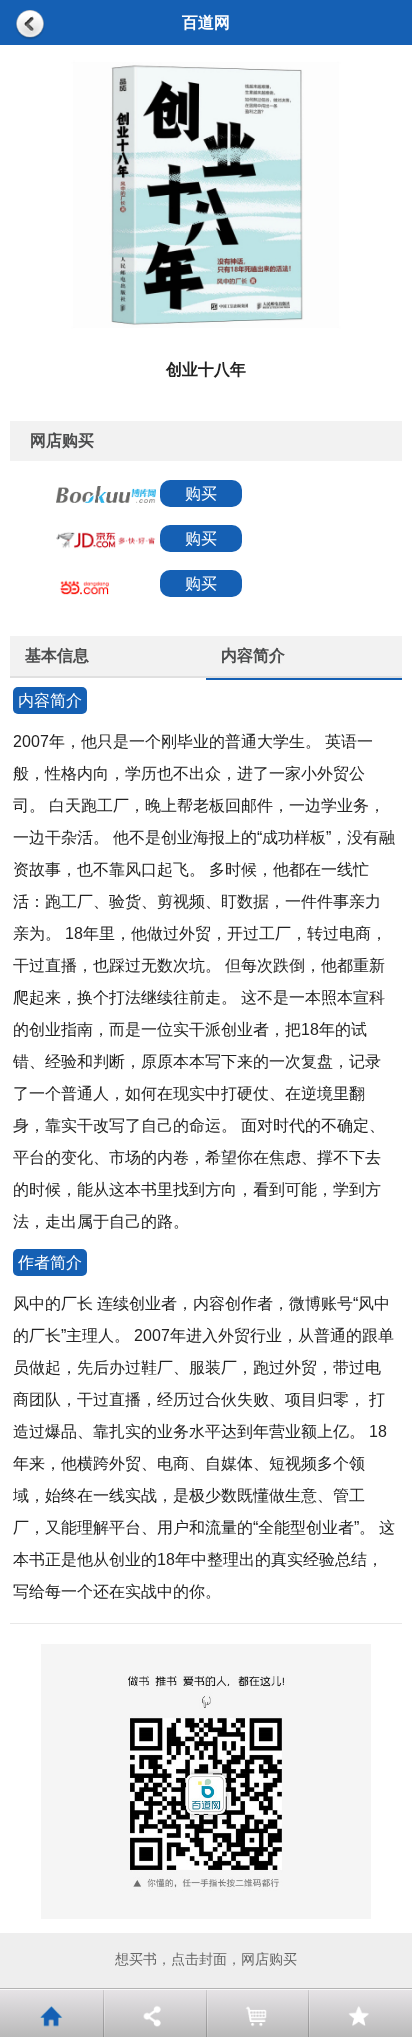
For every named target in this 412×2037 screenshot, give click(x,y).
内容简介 (253, 655)
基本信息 (57, 655)
